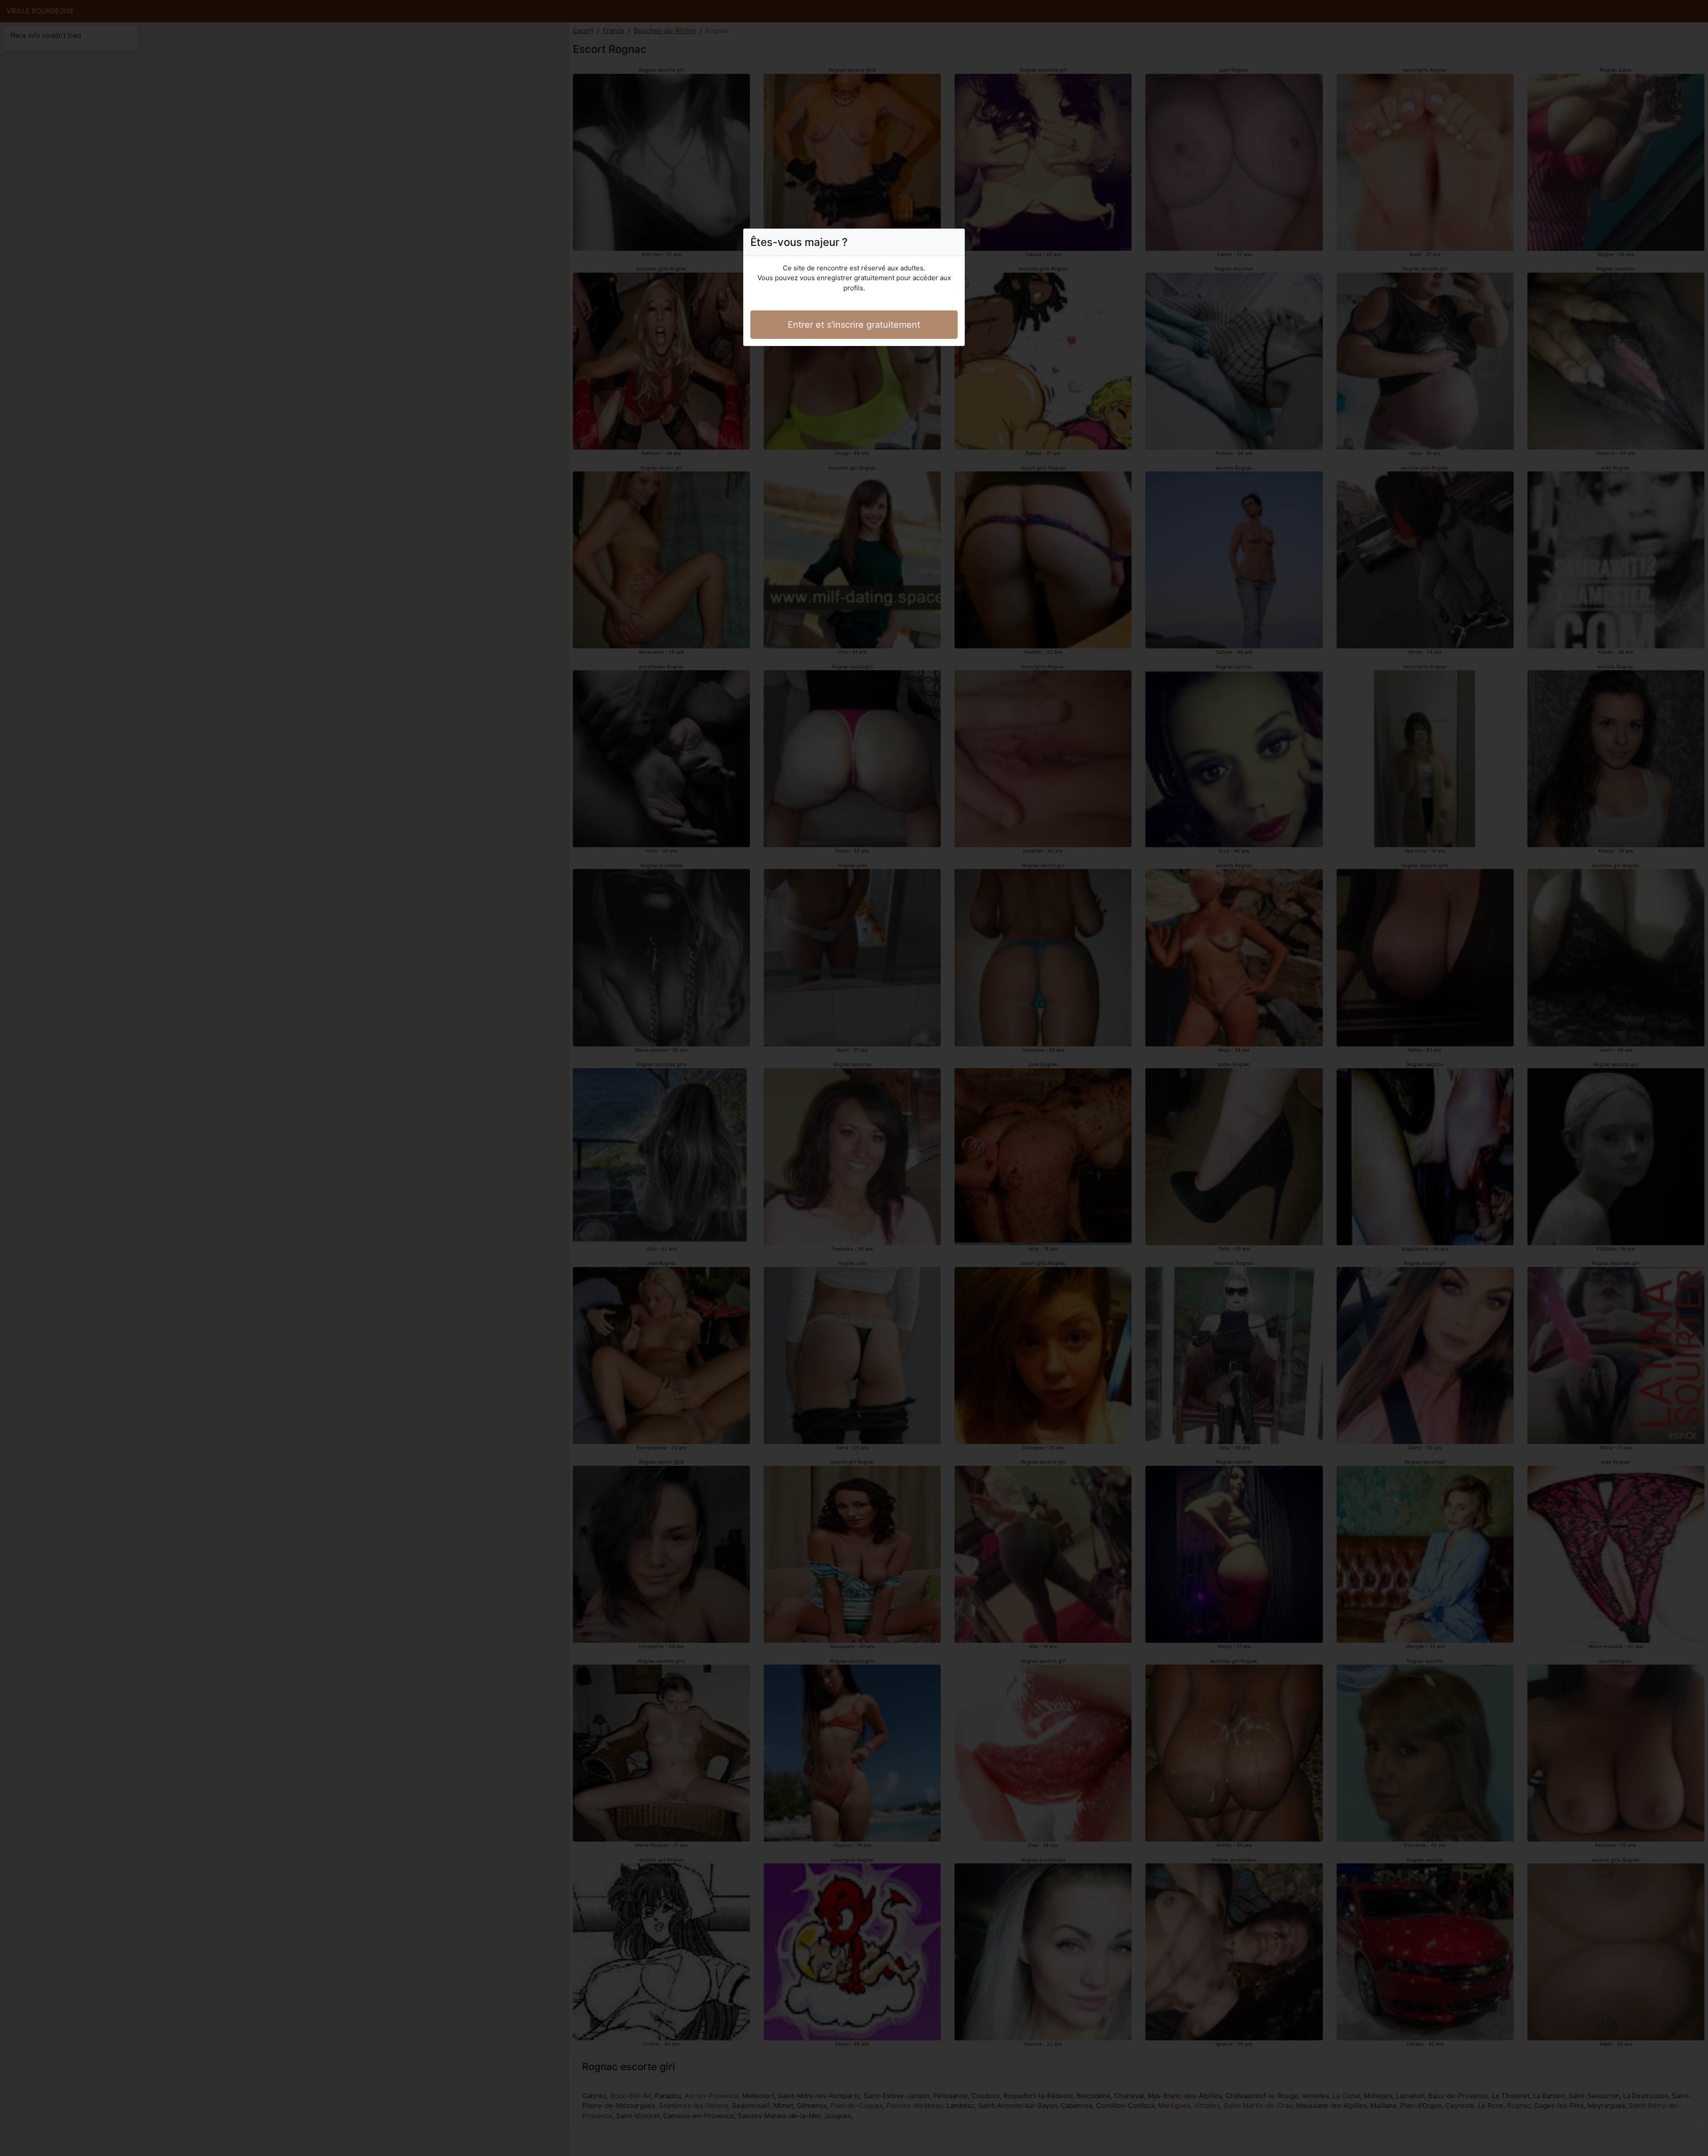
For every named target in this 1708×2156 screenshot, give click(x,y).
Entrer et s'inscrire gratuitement (854, 325)
